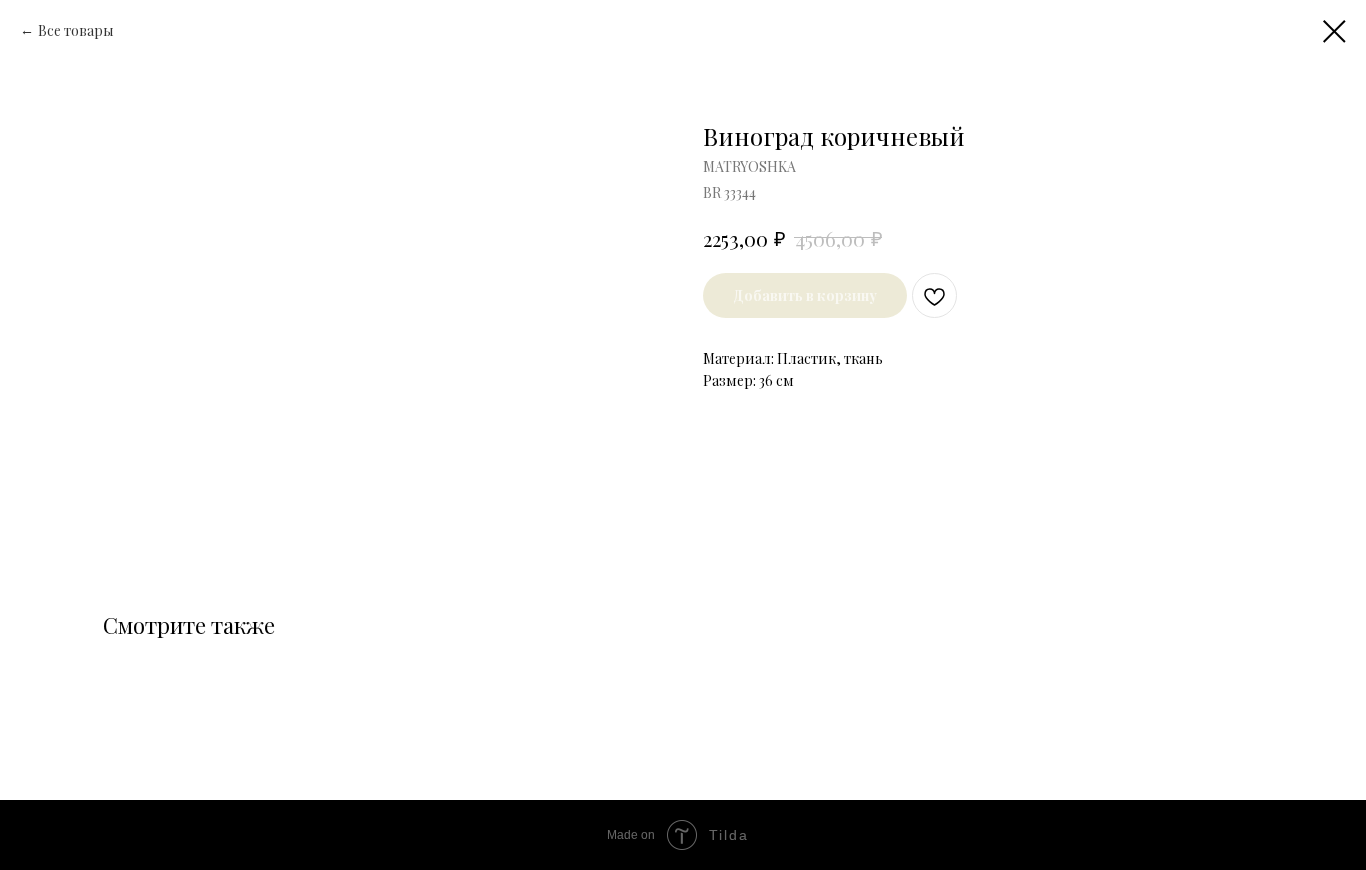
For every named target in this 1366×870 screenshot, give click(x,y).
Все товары (76, 30)
